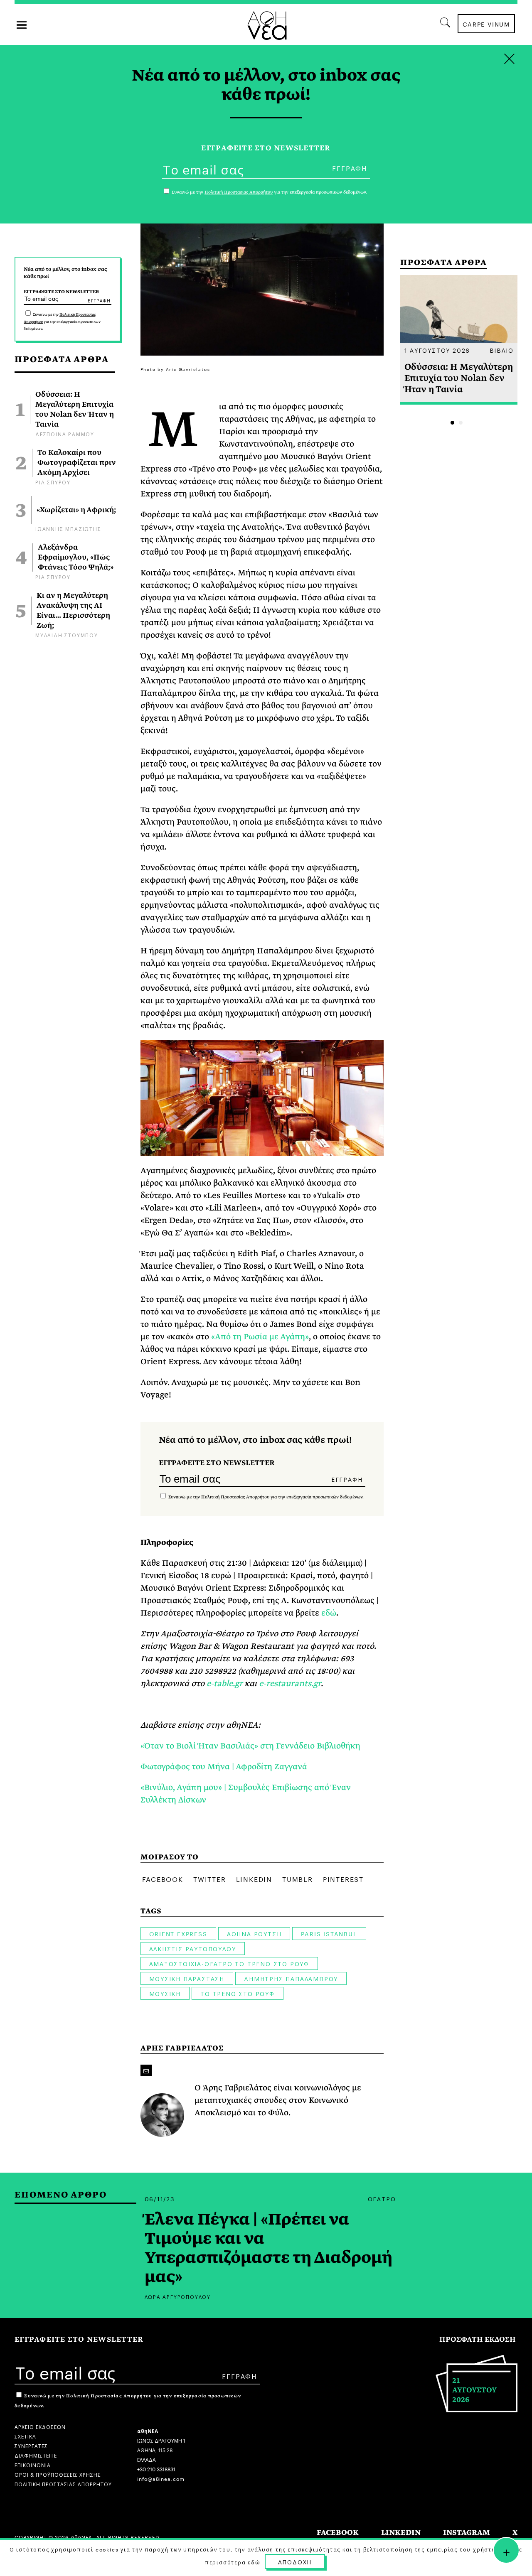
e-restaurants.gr (290, 1683)
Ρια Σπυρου (53, 482)
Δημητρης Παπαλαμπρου (291, 1978)
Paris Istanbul (329, 1933)
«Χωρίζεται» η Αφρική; (76, 510)
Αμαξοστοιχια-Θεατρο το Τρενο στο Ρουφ (229, 1963)
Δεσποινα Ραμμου (65, 433)
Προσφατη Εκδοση (478, 2339)
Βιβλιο (502, 350)
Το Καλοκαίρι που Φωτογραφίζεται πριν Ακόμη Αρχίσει (77, 463)
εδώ (329, 1613)
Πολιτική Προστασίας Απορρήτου (235, 1497)
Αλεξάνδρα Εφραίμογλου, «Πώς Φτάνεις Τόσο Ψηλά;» (76, 557)
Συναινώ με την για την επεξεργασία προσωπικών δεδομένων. (62, 322)
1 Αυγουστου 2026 (437, 350)
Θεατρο (382, 2198)
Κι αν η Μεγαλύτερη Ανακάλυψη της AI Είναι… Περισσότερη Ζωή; (73, 611)
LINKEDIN (401, 2533)
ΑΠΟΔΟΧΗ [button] (295, 2561)
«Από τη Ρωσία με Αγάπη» (260, 1337)
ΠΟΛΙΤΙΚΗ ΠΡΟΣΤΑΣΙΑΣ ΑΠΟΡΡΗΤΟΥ (63, 2484)
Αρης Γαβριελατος (182, 2048)
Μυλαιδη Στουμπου (67, 635)
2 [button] (461, 423)
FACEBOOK (338, 2533)
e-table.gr (224, 1683)
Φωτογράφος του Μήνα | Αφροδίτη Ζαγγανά (224, 1767)
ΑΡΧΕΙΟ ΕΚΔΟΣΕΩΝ (40, 2426)
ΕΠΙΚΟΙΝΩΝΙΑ (33, 2464)
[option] (459, 340)
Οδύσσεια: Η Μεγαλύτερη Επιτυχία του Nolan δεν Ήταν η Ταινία (75, 410)
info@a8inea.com (161, 2478)
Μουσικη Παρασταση (187, 1978)
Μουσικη (165, 1993)
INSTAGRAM (467, 2533)
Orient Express (178, 1933)
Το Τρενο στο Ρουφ (238, 1993)
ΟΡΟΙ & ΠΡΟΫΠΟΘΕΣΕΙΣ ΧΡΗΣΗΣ (58, 2474)
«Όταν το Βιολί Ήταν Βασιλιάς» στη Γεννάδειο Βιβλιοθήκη (250, 1746)
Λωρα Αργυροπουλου (178, 2296)
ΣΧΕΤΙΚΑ (25, 2436)
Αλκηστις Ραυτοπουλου (193, 1948)
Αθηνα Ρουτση (254, 1933)
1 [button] (452, 423)
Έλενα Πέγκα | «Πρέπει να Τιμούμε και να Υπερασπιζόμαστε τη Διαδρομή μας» (268, 2248)
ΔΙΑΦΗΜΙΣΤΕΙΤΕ (36, 2455)
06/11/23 (160, 2198)
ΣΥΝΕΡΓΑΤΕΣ (31, 2445)
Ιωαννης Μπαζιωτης (68, 528)
